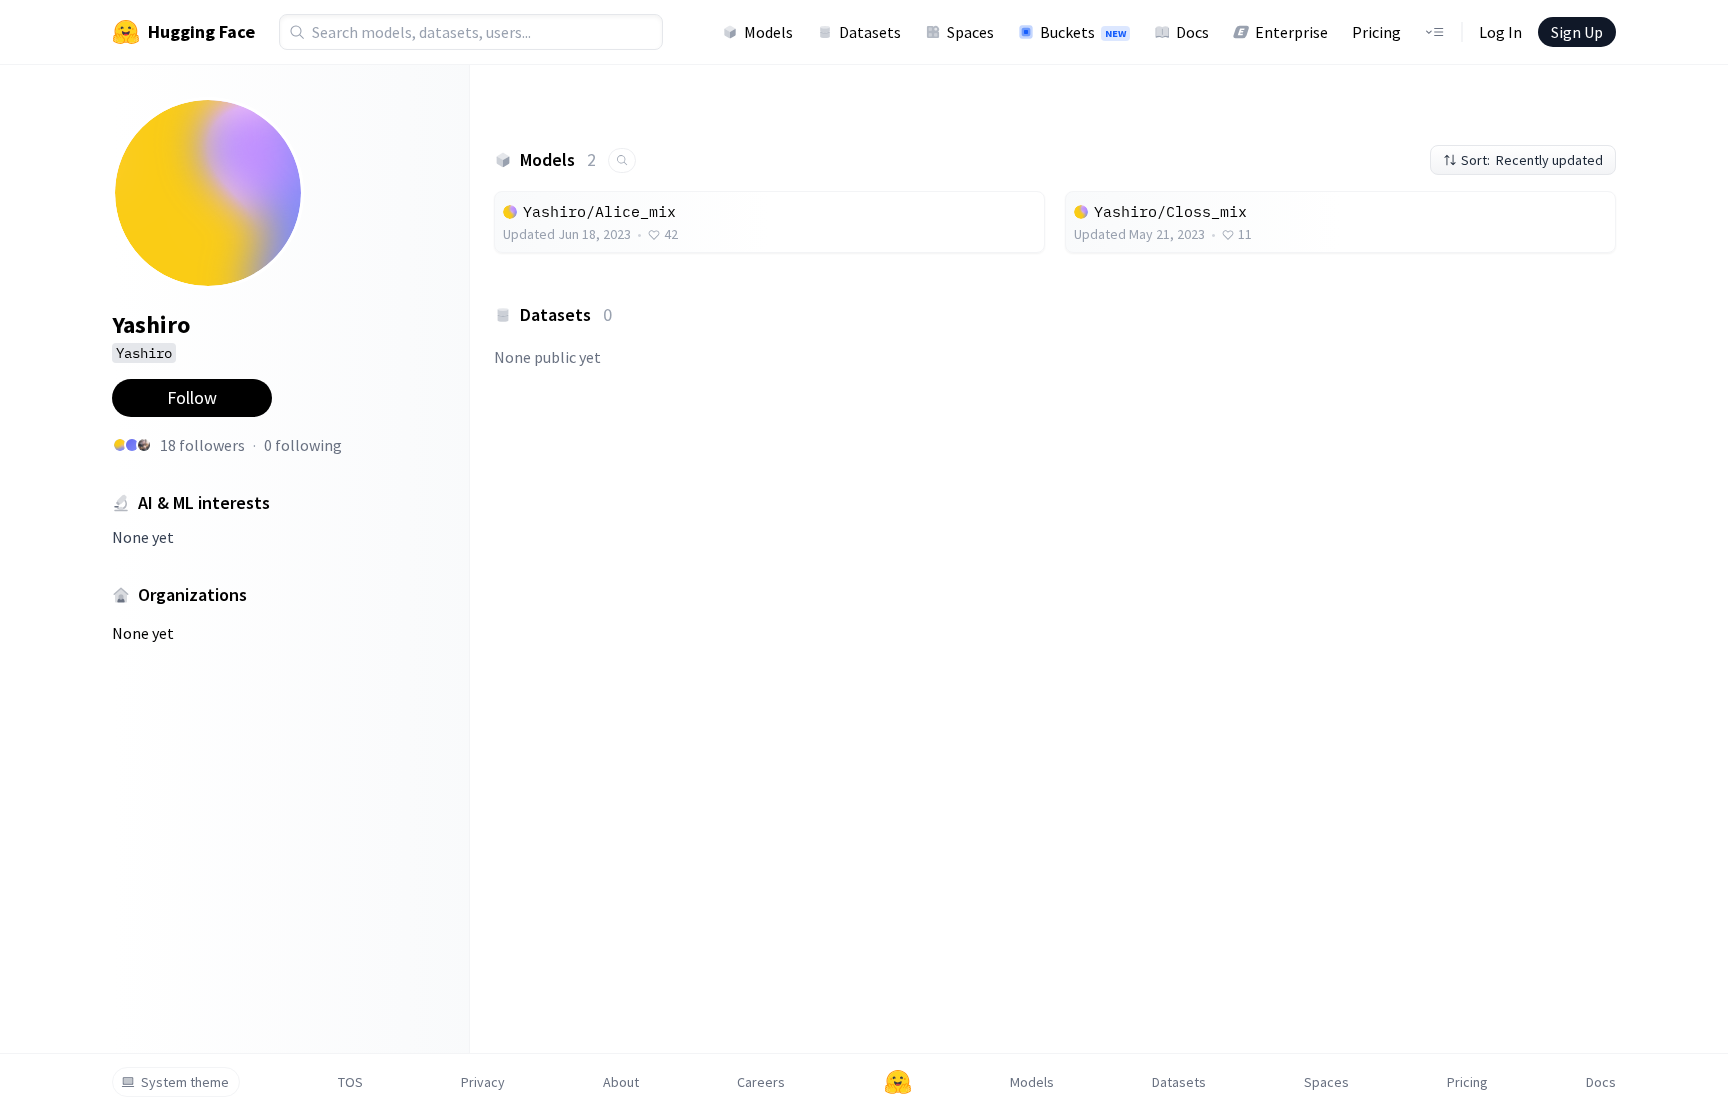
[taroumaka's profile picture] (132, 445)
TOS (350, 1082)
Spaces (970, 32)
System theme (185, 1082)
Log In (1500, 32)
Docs (1192, 32)
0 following (303, 445)
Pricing (1376, 32)
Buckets (1083, 32)
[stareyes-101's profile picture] (144, 445)
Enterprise (1291, 32)
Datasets (870, 32)
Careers (761, 1082)
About (621, 1082)
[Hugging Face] (898, 1082)
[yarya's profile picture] (120, 445)
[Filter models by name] (622, 160)
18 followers (202, 445)
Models (768, 32)
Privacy (483, 1082)
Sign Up (1577, 32)
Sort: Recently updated (1532, 160)
